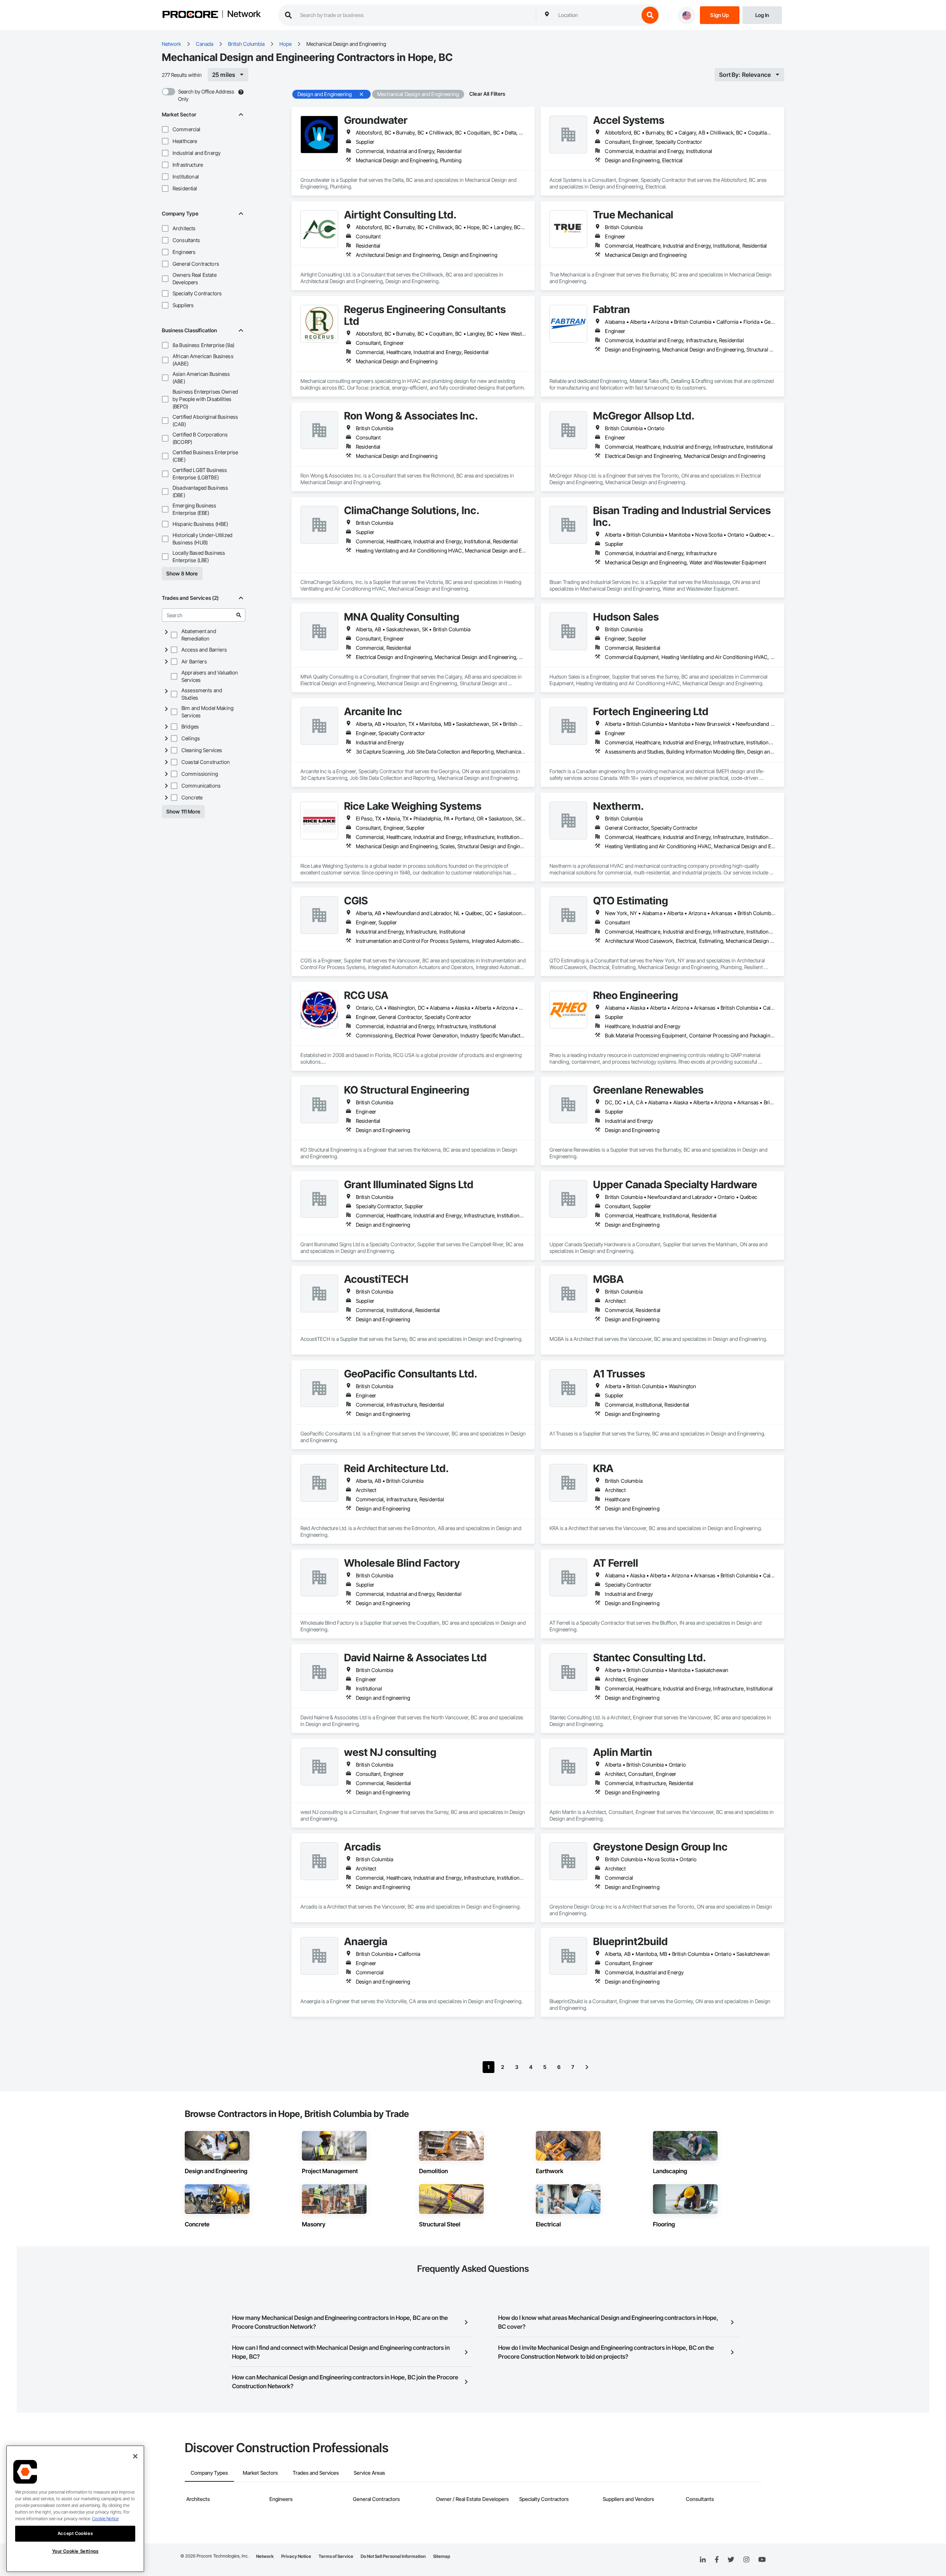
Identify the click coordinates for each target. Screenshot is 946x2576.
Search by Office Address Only (206, 95)
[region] (75, 2509)
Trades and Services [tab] (316, 2473)
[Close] (135, 2456)
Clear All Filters (487, 94)
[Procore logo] (190, 15)
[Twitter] (731, 2560)
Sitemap (442, 2556)
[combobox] (597, 15)
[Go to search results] (239, 615)
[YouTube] (762, 2560)
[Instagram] (746, 2560)
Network (244, 14)
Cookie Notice (105, 2519)
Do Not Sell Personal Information (393, 2556)
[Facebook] (717, 2560)
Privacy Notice (296, 2556)
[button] (165, 129)
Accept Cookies (75, 2533)
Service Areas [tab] (369, 2473)
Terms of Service (336, 2556)
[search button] (650, 15)
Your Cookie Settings (75, 2551)
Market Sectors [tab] (260, 2473)
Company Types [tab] (209, 2473)
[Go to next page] (587, 2067)
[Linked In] (703, 2560)
